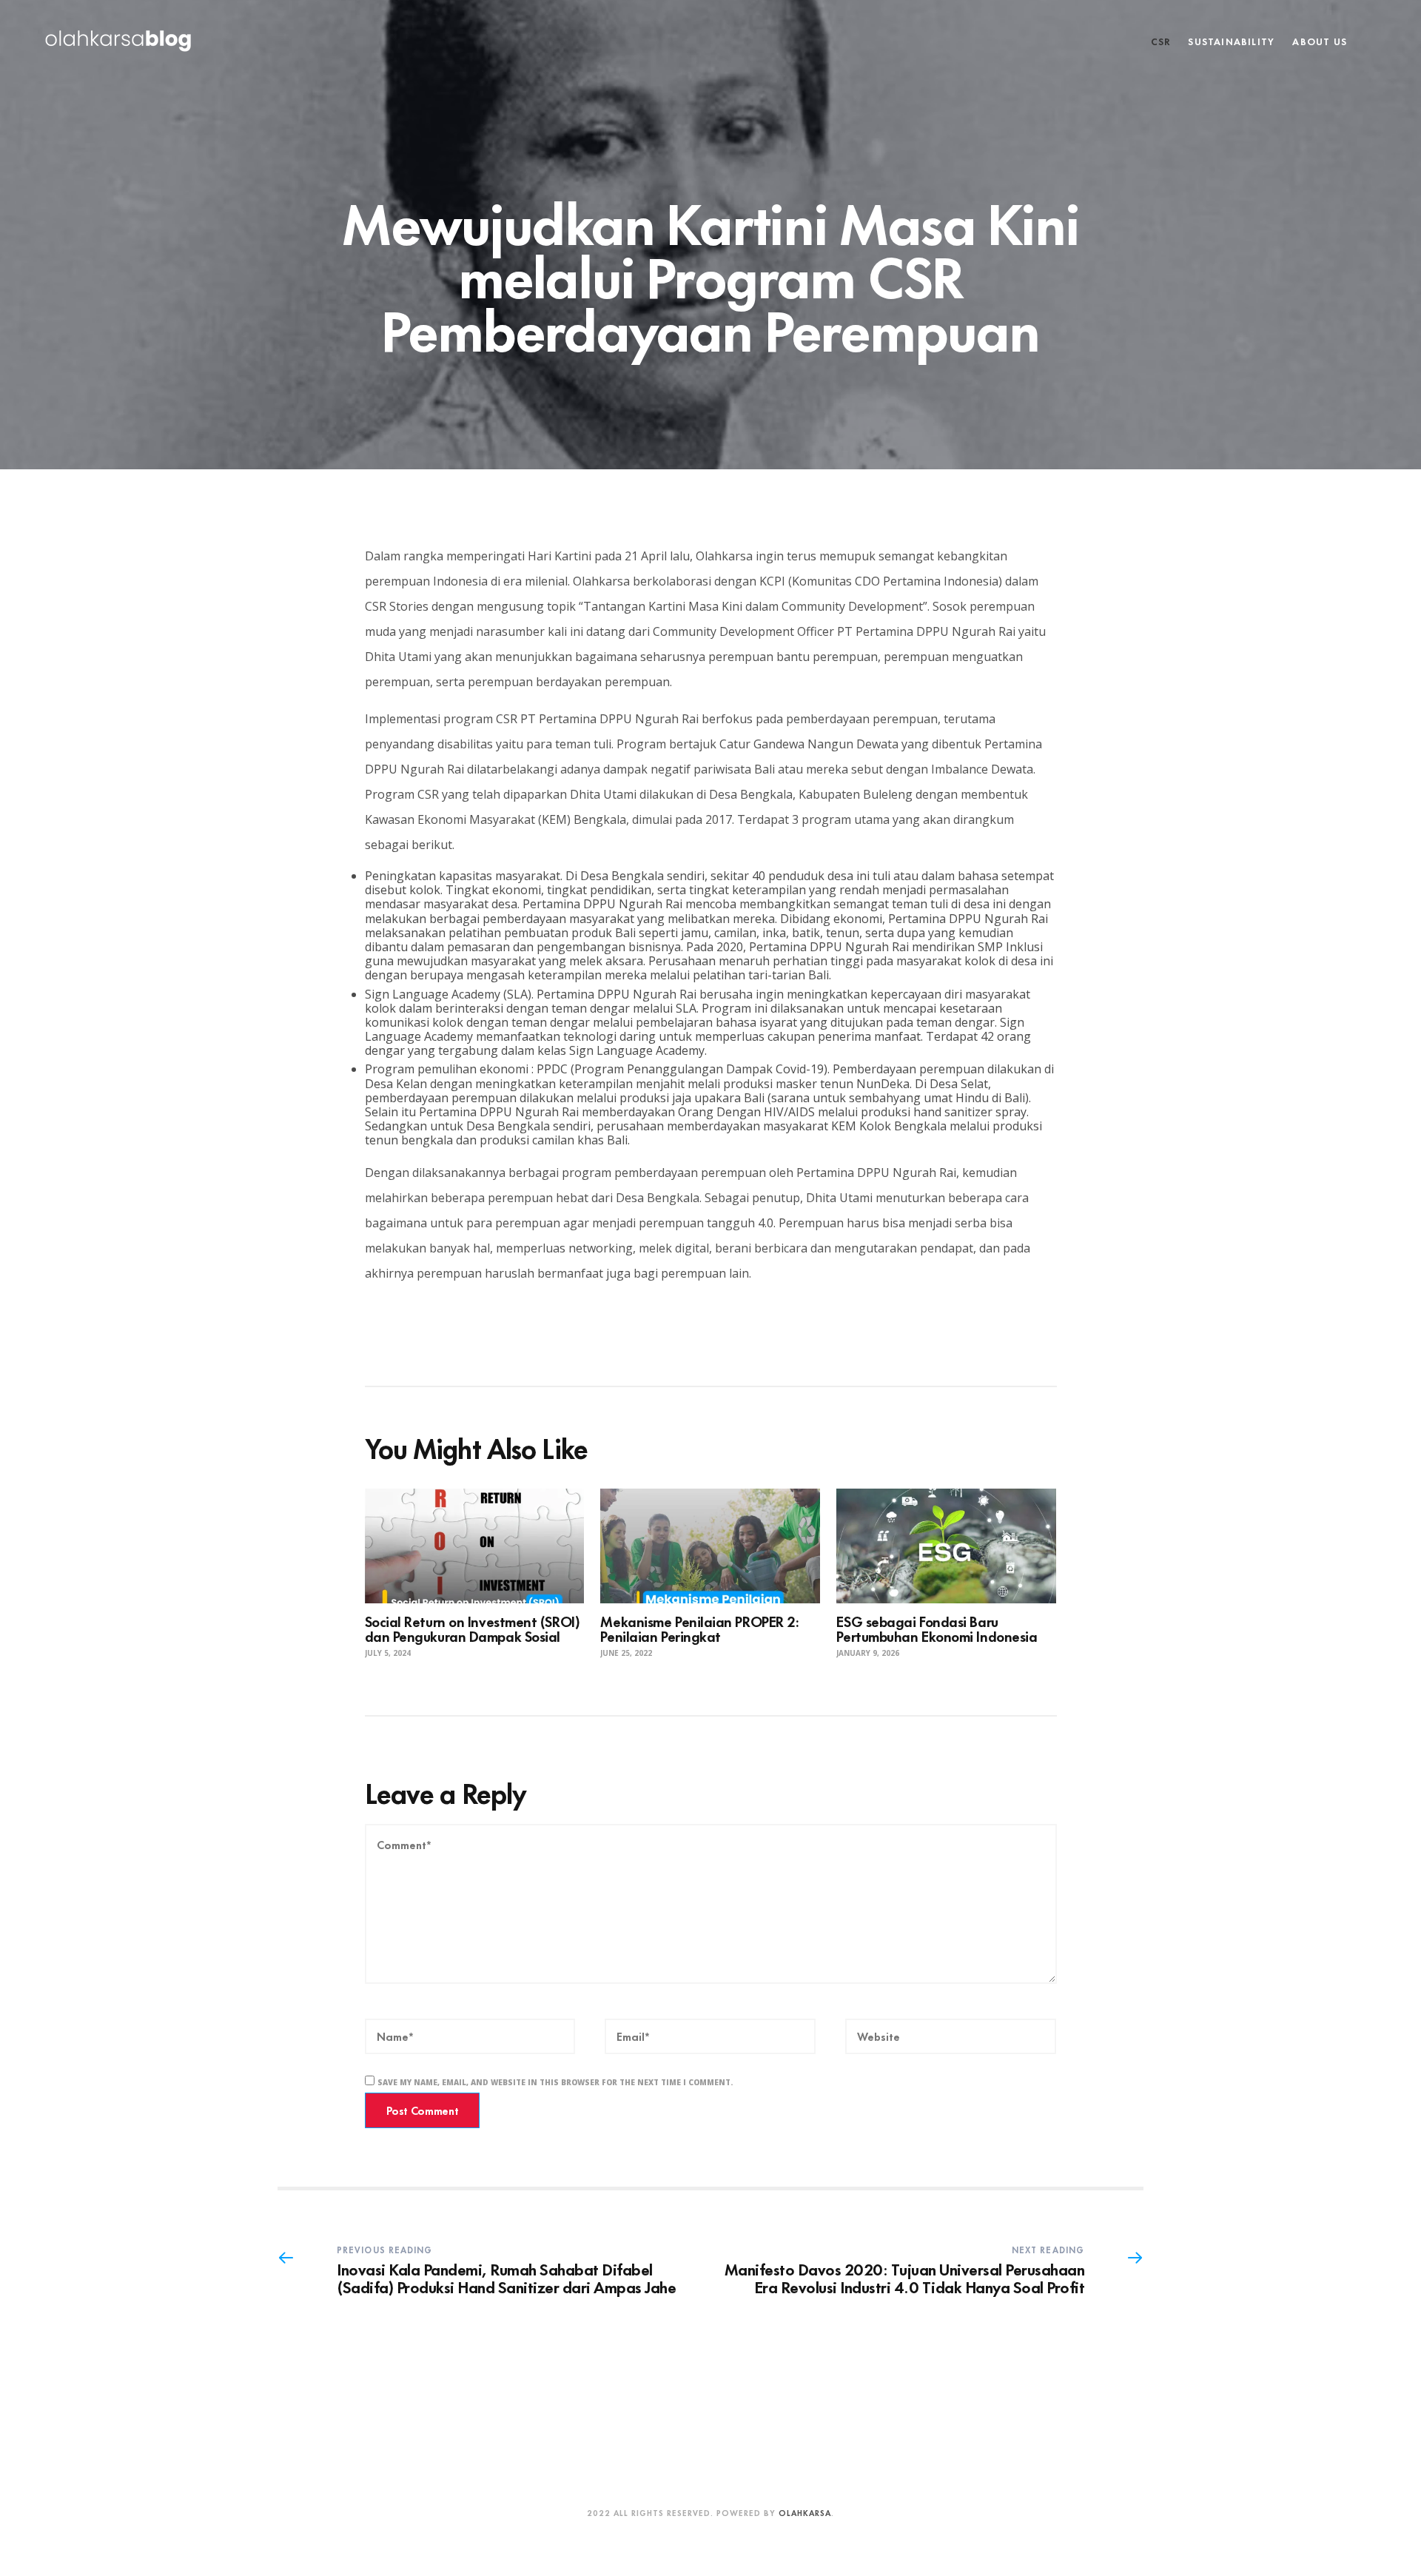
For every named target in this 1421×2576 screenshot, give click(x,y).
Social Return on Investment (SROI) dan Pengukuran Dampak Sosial (473, 1628)
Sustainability (1231, 41)
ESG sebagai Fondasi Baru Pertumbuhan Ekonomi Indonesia (937, 1628)
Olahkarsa (805, 2512)
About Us (1320, 41)
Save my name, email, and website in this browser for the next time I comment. (555, 2082)
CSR (1161, 41)
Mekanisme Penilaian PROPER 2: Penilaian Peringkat (699, 1628)
